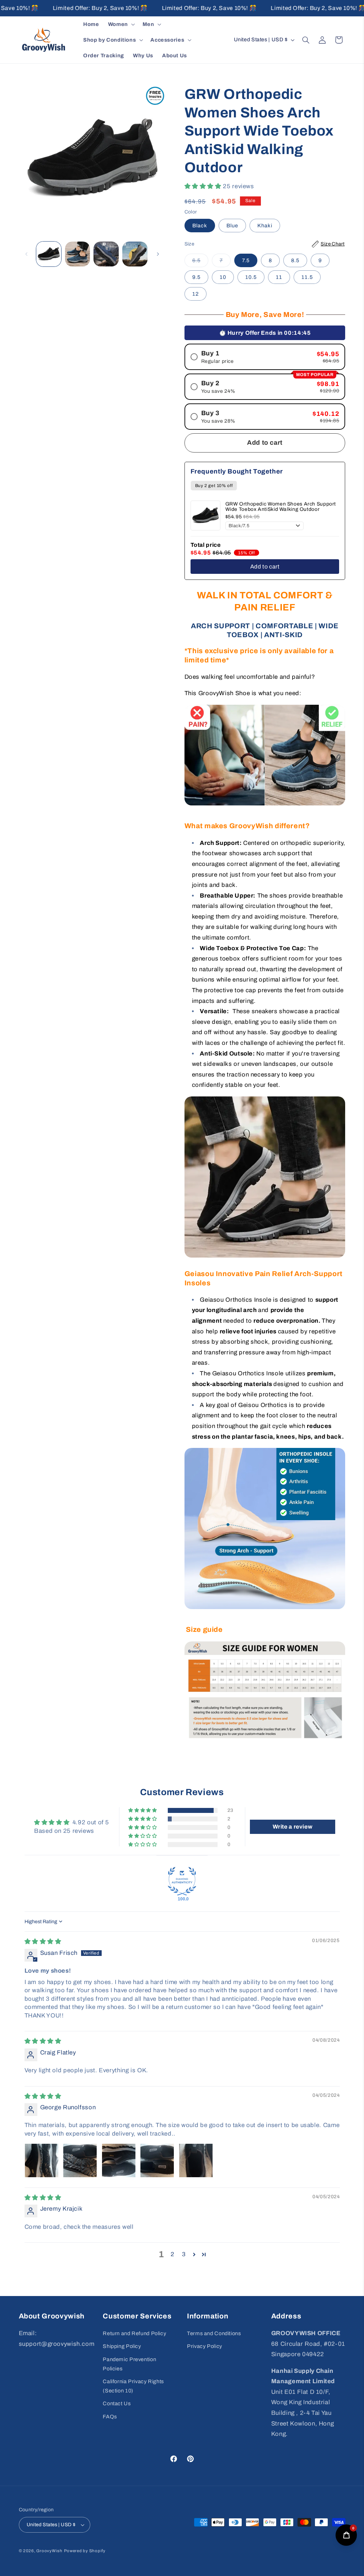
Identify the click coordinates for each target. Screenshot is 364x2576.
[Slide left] (27, 254)
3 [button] (184, 2254)
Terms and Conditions (214, 2333)
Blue (232, 226)
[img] (43, 1942)
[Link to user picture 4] (157, 2160)
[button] (121, 24)
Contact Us (117, 2403)
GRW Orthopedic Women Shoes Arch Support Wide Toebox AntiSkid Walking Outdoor (281, 507)
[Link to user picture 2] (80, 2160)
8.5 (295, 260)
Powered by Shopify (85, 2551)
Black (200, 226)
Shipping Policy (122, 2346)
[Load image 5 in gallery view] (135, 254)
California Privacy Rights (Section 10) (133, 2386)
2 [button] (173, 2254)
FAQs (110, 2417)
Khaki (265, 226)
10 (223, 277)
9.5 (196, 277)
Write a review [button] (293, 1827)
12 (196, 294)
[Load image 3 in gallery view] (77, 254)
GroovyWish (49, 2551)
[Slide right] (158, 254)
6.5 (200, 262)
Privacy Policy (205, 2346)
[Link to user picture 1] (42, 2160)
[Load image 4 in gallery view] (106, 254)
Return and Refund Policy (134, 2333)
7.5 (246, 260)
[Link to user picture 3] (119, 2160)
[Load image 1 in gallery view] (49, 254)
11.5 (307, 277)
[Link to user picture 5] (196, 2160)
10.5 (251, 277)
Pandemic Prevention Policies (129, 2364)
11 (279, 277)
